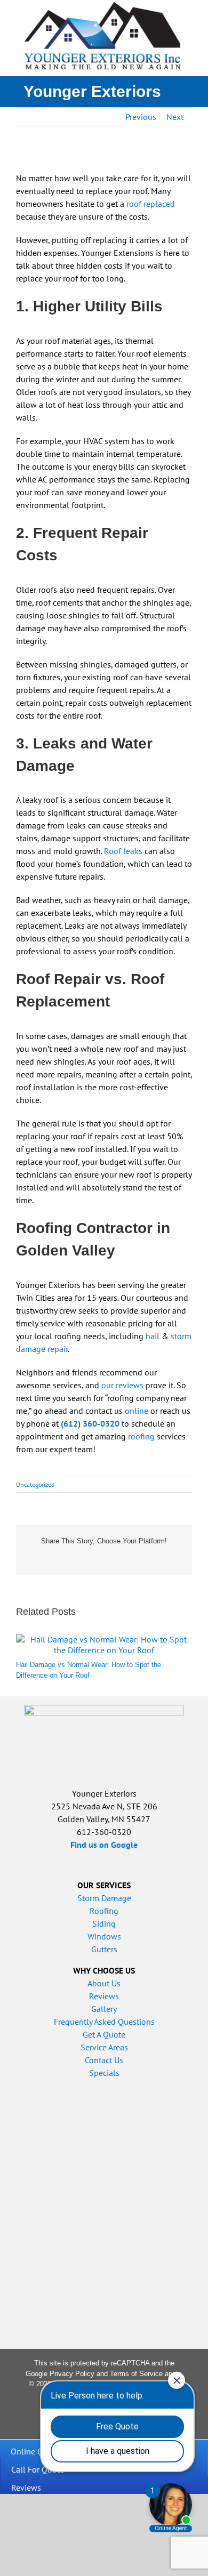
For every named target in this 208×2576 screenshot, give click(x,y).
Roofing (104, 1911)
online (137, 1411)
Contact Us (104, 2060)
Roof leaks (123, 851)
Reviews (104, 1996)
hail (153, 1336)
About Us (104, 1983)
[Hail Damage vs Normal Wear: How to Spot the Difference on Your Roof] (104, 1639)
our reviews (122, 1385)
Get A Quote (104, 2034)
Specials (104, 2073)
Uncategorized (35, 1484)
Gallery (104, 2009)
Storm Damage (104, 1898)
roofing (141, 1436)
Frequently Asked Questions (104, 2022)
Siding (104, 1923)
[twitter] (36, 2424)
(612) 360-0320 (90, 1423)
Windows (104, 1936)
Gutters (104, 1949)
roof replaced (151, 204)
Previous (141, 117)
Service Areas (104, 2047)
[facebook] (19, 2424)
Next (175, 117)
